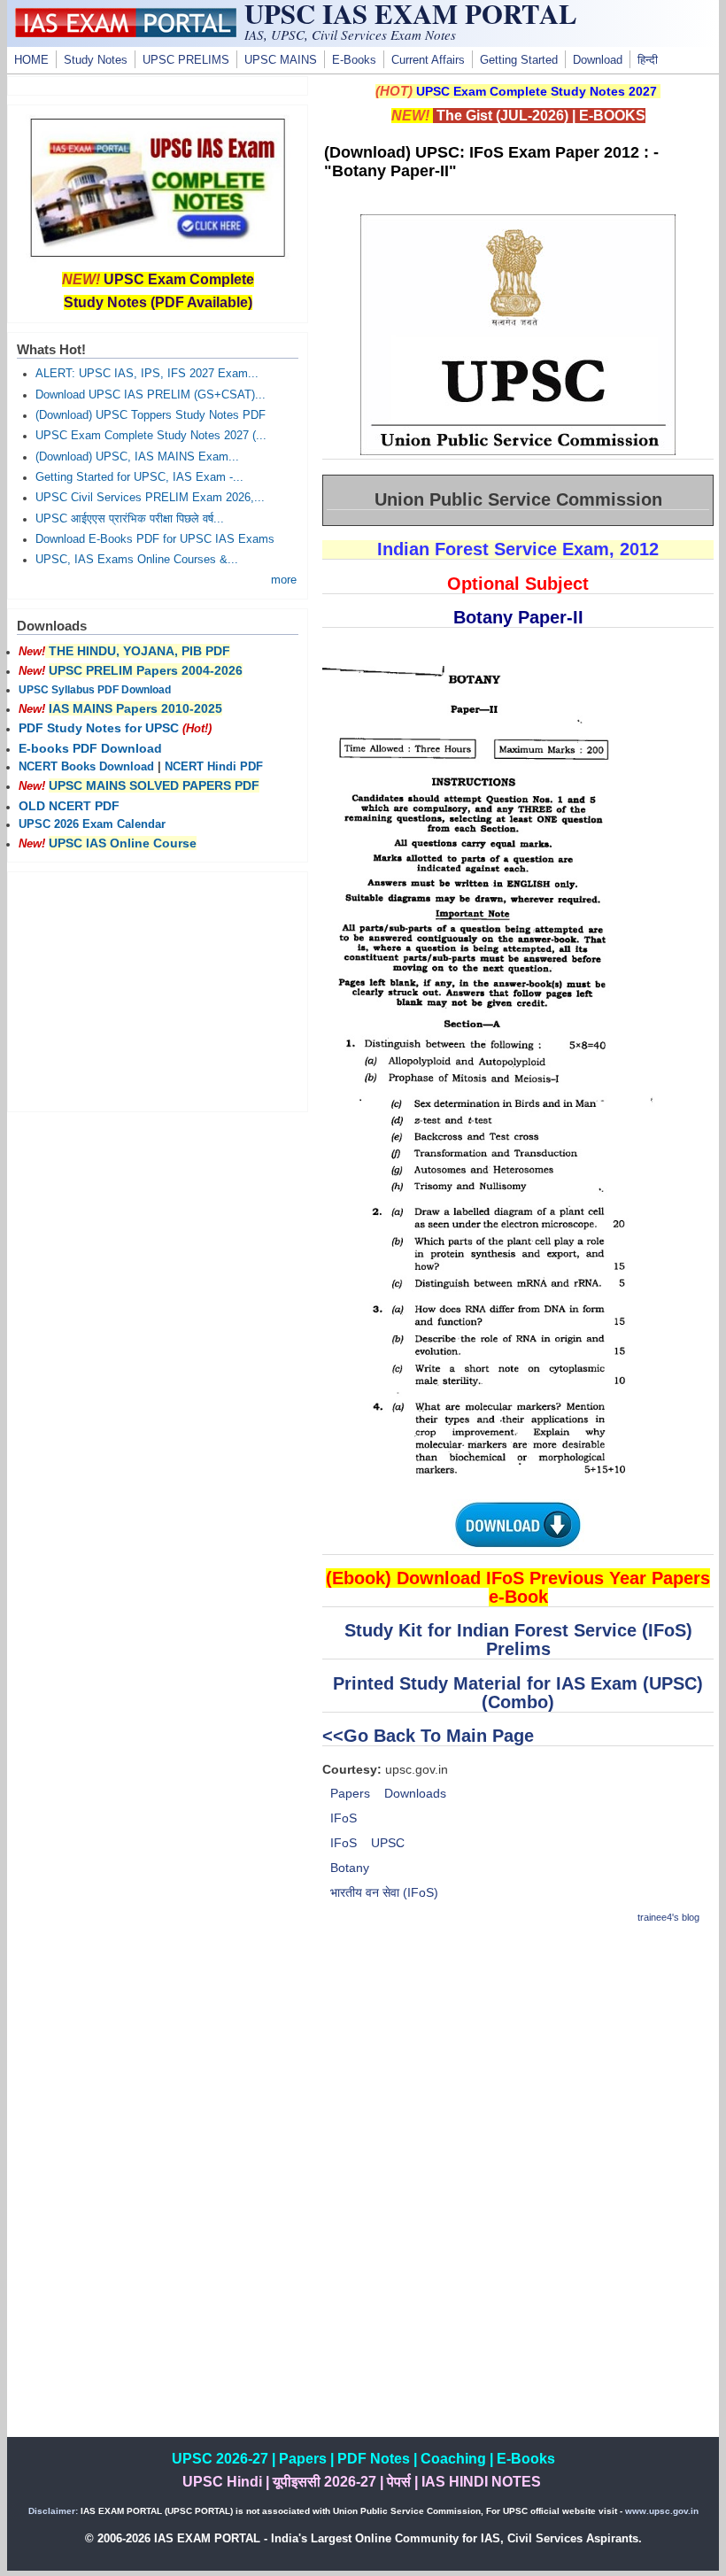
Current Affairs (428, 60)
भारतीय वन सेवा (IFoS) (384, 1892)
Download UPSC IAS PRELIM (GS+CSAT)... (151, 395)
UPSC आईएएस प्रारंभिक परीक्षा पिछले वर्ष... (130, 519)
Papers (350, 1793)
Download (598, 60)
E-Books (354, 60)
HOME (31, 60)
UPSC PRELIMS (186, 60)
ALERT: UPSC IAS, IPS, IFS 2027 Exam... (147, 374)
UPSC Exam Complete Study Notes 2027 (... (151, 436)
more (284, 580)
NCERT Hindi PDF (214, 767)
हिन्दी (648, 60)
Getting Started (519, 60)
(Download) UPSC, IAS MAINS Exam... (137, 457)
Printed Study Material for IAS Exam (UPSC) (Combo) (518, 1693)
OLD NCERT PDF (69, 806)
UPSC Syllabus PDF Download (95, 690)
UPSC (388, 1843)
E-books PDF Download (90, 748)
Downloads (415, 1793)
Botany (350, 1868)
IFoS (344, 1818)
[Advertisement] (518, 2065)
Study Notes (96, 60)
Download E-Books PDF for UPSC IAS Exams (155, 539)
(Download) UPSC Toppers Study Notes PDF (151, 415)
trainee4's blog (668, 1917)
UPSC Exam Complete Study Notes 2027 (537, 91)
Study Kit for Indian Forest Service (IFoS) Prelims (518, 1640)
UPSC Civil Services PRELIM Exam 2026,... (150, 498)
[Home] (126, 33)
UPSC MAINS (281, 60)
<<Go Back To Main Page (428, 1736)
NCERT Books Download (86, 767)
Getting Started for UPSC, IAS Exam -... (139, 477)
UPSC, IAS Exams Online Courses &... (137, 560)
